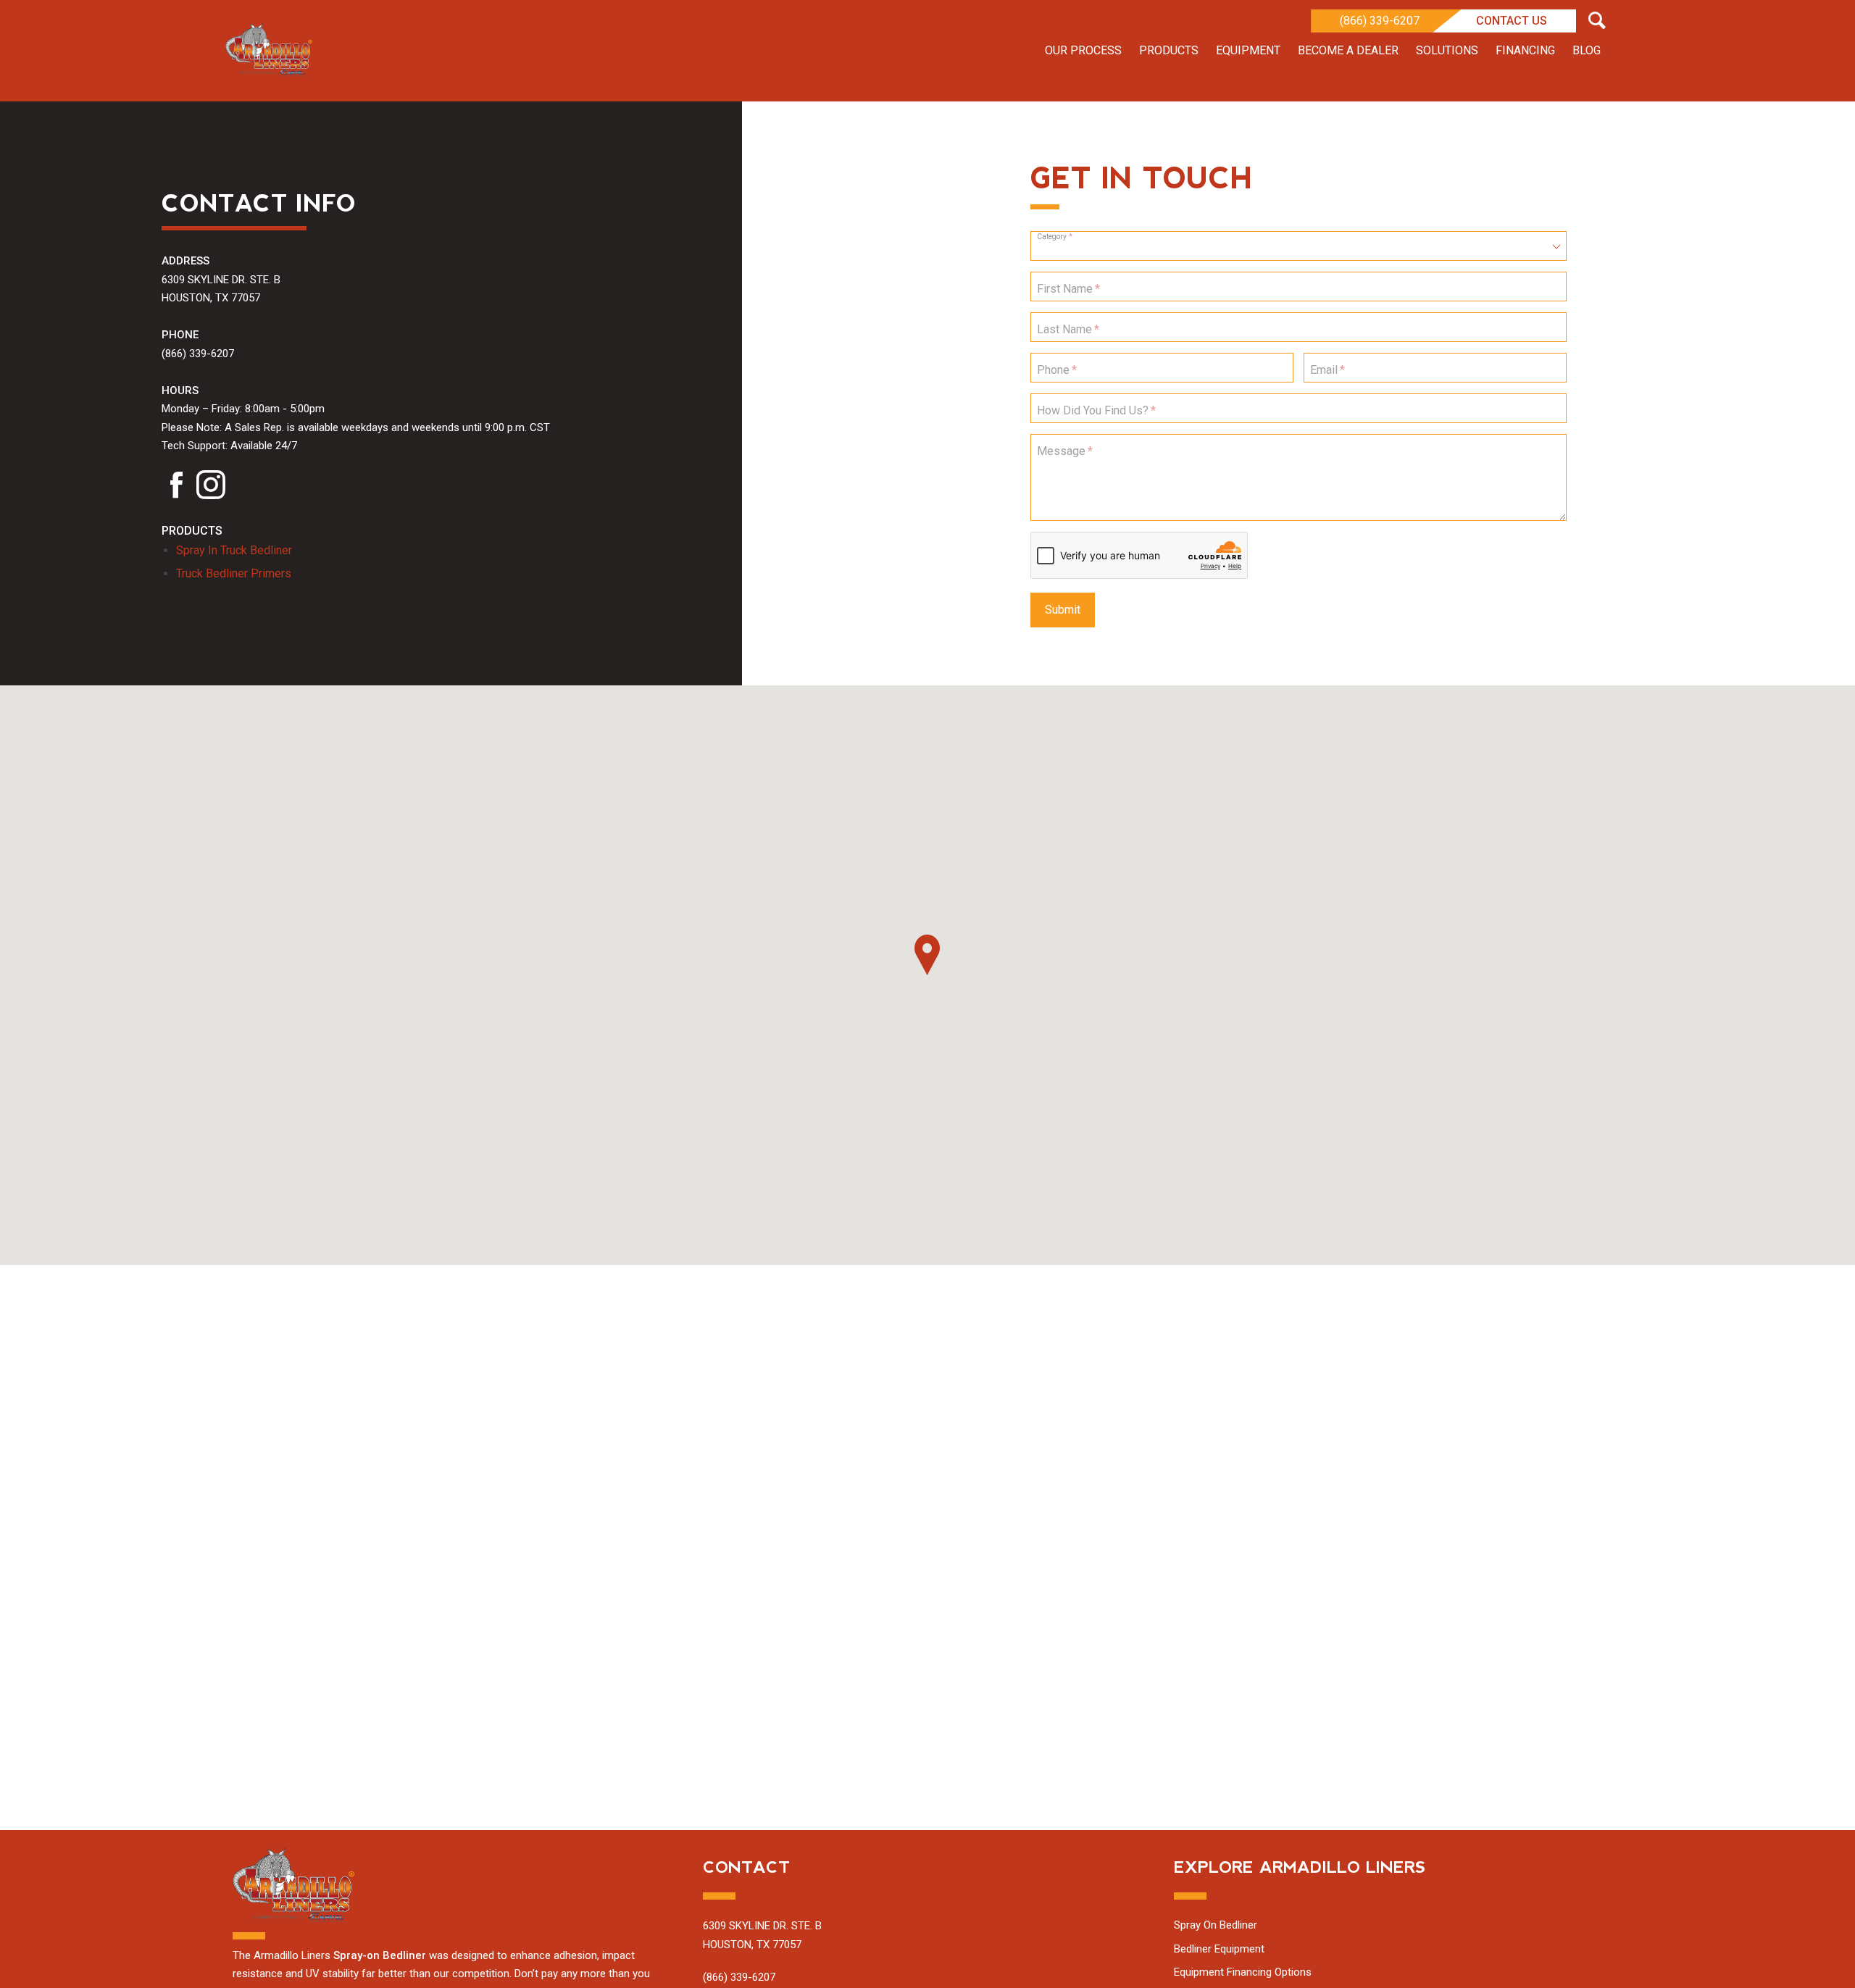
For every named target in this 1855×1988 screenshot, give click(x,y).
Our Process (1083, 50)
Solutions (1447, 50)
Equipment (1248, 50)
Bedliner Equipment (1219, 1949)
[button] (927, 955)
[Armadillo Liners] (269, 51)
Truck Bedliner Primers (234, 573)
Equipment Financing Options (1243, 1972)
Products (1169, 50)
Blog (1587, 50)
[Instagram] (211, 489)
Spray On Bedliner (1216, 1925)
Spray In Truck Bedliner (234, 550)
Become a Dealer (1348, 50)
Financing (1525, 50)
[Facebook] (176, 489)
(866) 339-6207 (1380, 21)
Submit (1063, 610)
